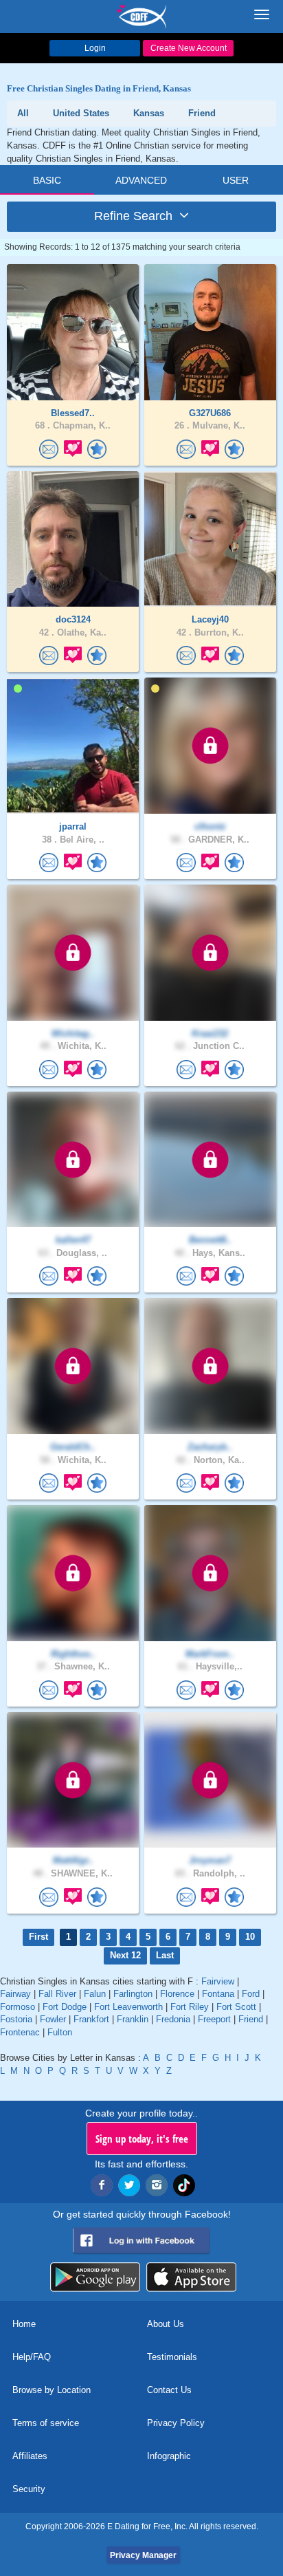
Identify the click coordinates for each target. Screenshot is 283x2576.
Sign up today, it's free (142, 2139)
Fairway (15, 1994)
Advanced (141, 180)
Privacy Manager (143, 2555)
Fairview (218, 1981)
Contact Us (169, 2390)
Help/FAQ (32, 2357)
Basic (47, 180)
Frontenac (20, 2032)
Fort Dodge (65, 2007)
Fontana (218, 1994)
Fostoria (16, 2019)
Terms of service (46, 2423)
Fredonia (173, 2019)
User (236, 180)
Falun (95, 1994)
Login (95, 48)
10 (250, 1937)
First (38, 1937)
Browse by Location (52, 2390)
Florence (177, 1994)
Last (165, 1955)
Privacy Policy (176, 2423)
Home (24, 2324)
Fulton (60, 2032)
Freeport (214, 2019)
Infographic (169, 2456)
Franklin (133, 2019)
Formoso (18, 2007)
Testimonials (172, 2357)
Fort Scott (236, 2007)
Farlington (133, 1994)
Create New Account (189, 48)
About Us (166, 2324)
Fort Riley (190, 2007)
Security (29, 2489)
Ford (251, 1994)
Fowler (53, 2019)
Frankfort (91, 2019)
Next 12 (125, 1955)
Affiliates (30, 2456)
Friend (251, 2019)
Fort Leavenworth (128, 2007)
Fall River (57, 1994)
